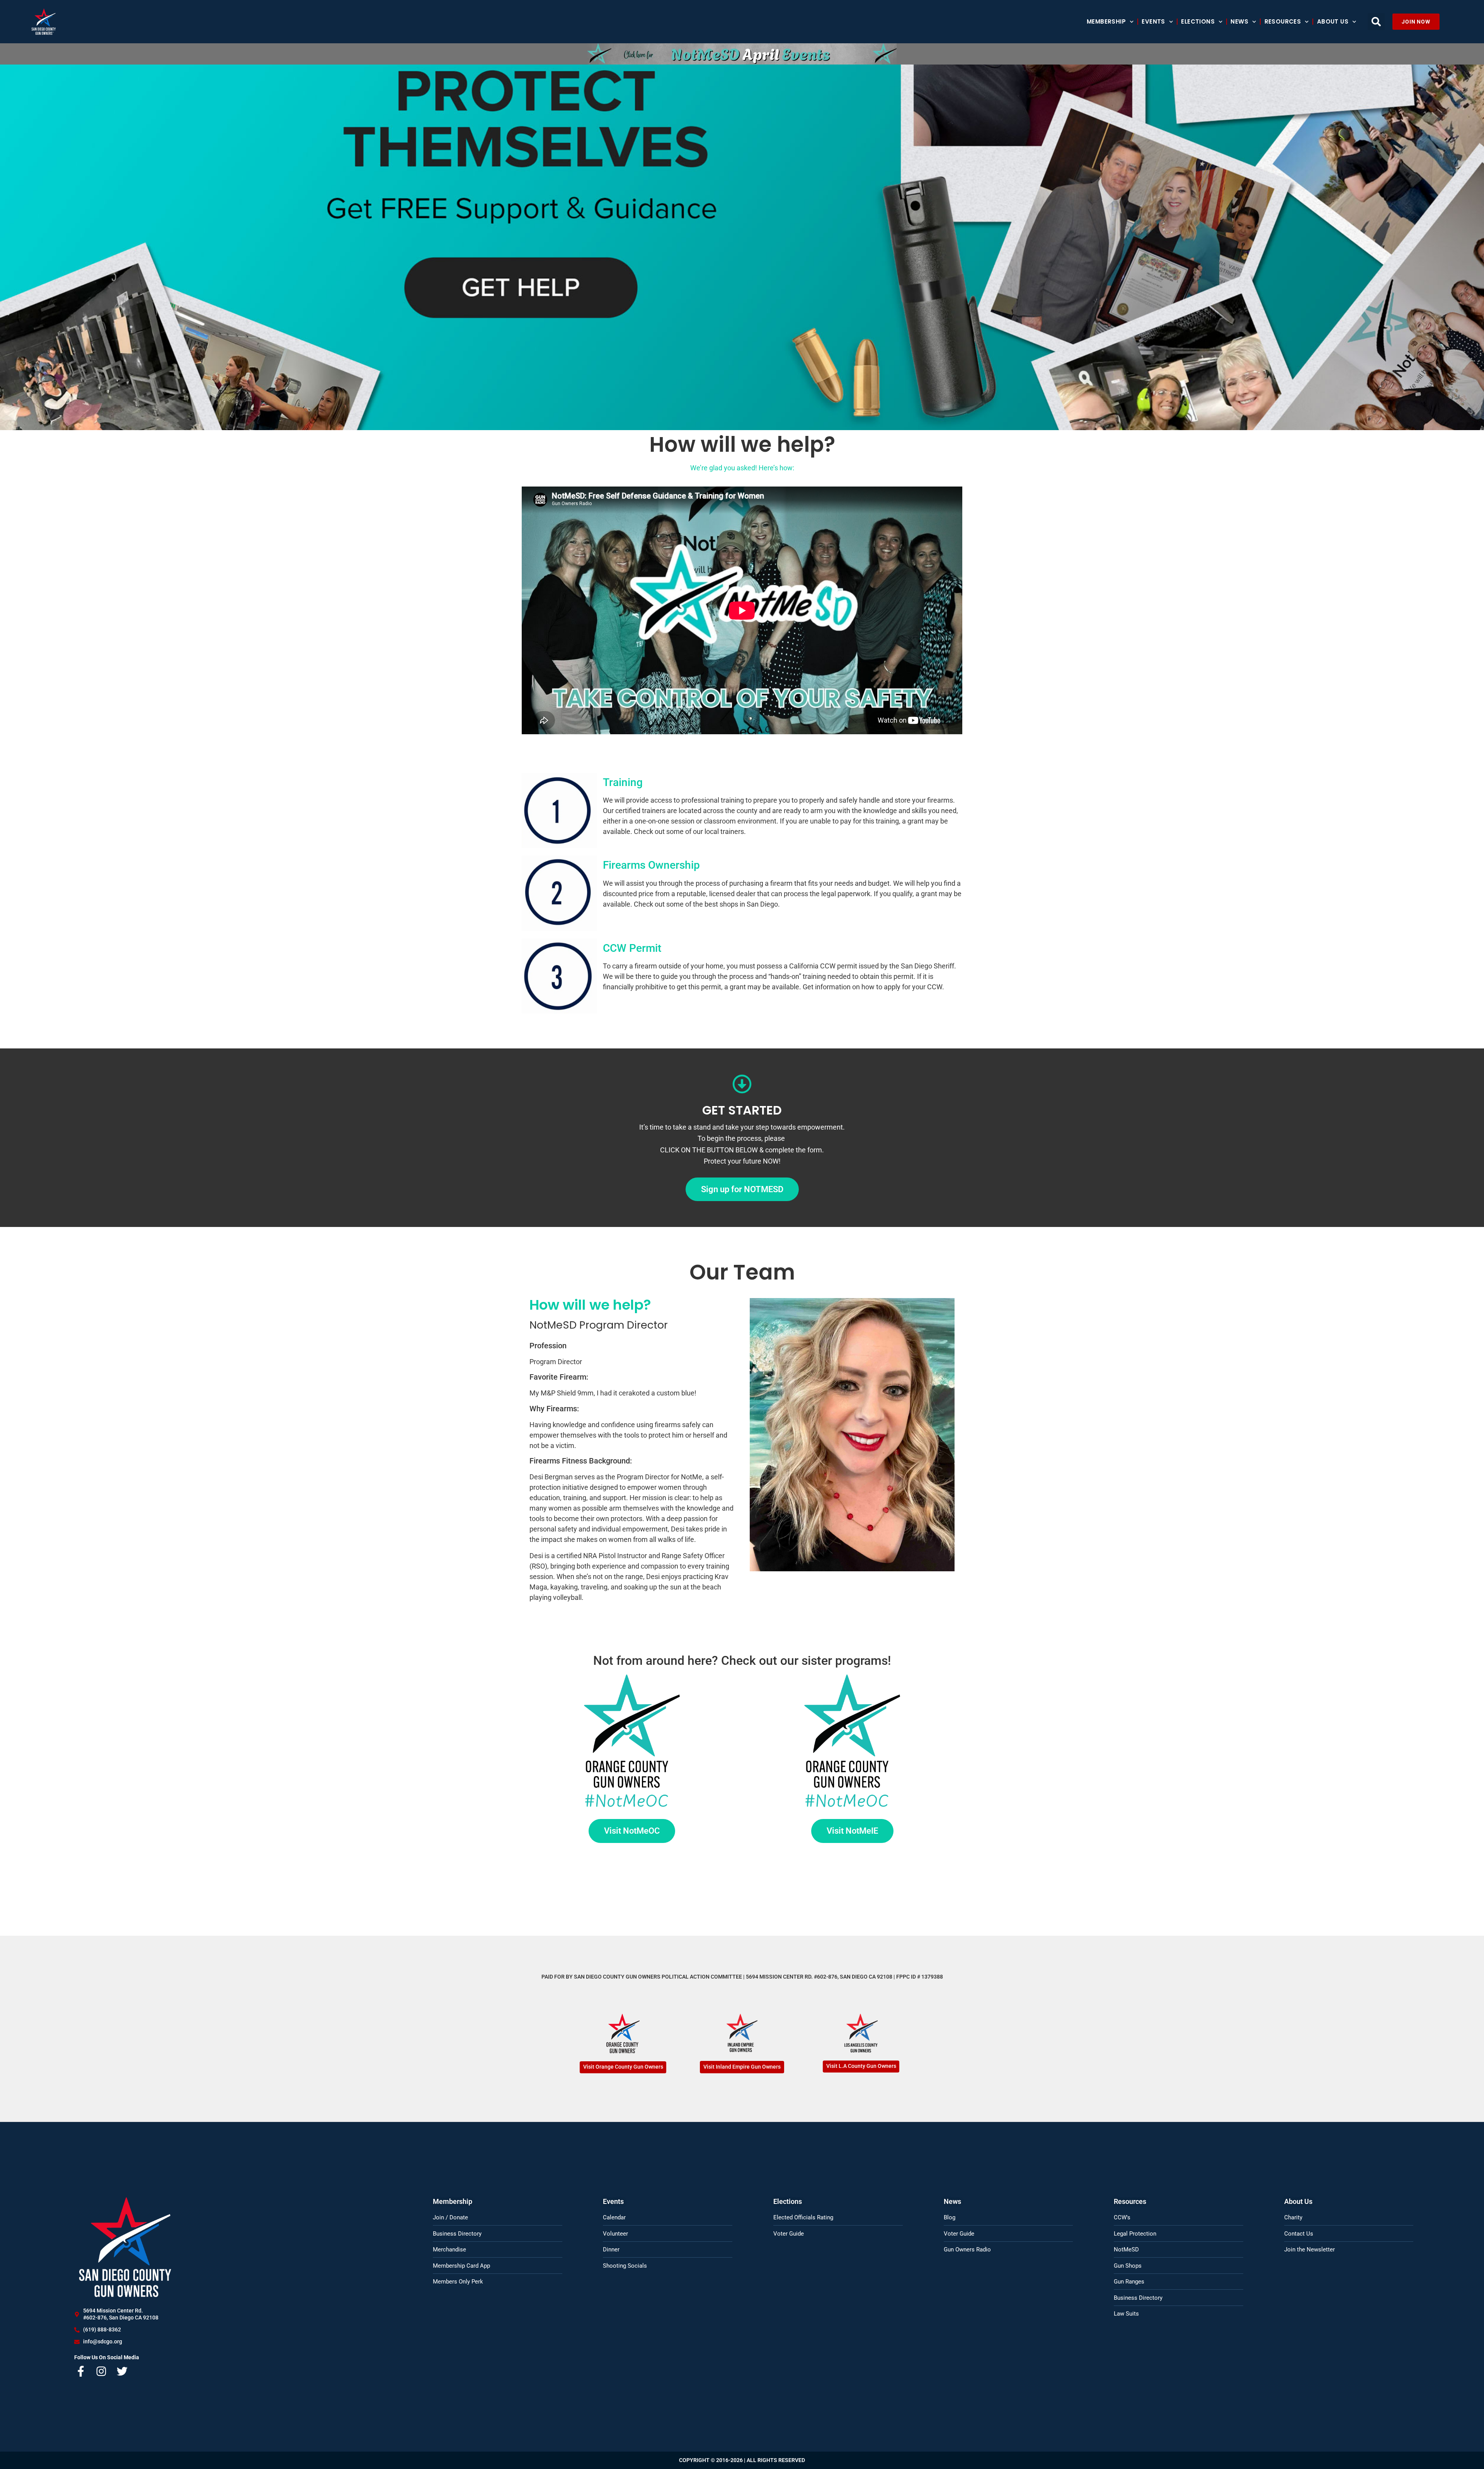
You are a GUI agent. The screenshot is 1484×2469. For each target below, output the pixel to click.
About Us (1333, 21)
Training (623, 782)
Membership (1106, 21)
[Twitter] (122, 2371)
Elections (1198, 21)
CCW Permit (632, 948)
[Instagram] (102, 2371)
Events (1153, 21)
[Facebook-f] (81, 2371)
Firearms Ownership (651, 865)
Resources (1283, 21)
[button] (1376, 22)
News (1239, 21)
